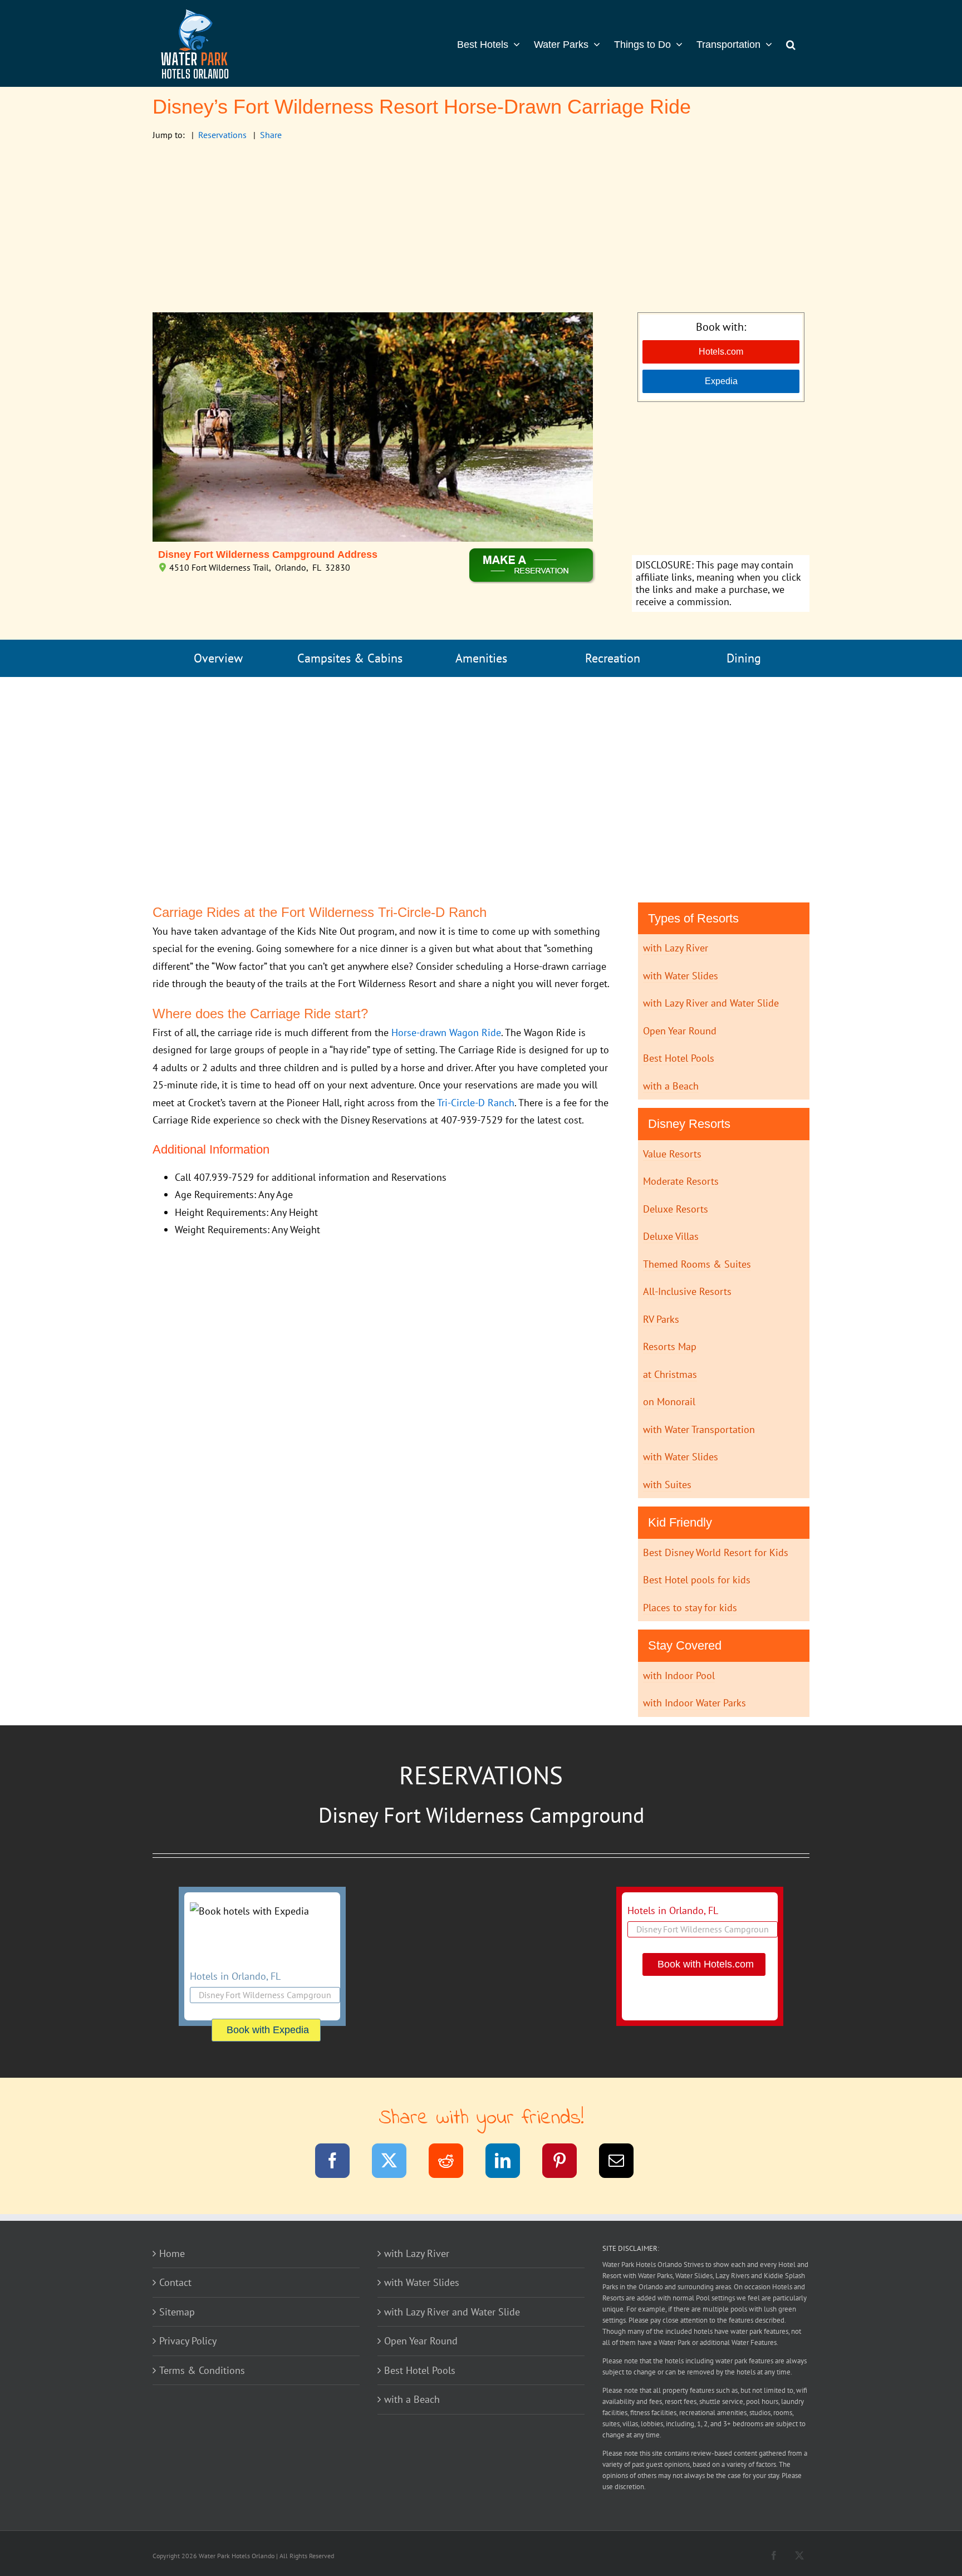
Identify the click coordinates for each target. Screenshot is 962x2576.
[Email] (623, 2163)
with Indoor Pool (679, 1675)
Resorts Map (670, 1346)
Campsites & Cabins (350, 658)
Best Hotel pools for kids (697, 1580)
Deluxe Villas (671, 1236)
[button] (791, 43)
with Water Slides (681, 976)
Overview (218, 658)
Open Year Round (680, 1031)
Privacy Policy (188, 2341)
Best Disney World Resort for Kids (716, 1552)
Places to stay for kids (690, 1608)
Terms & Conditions (202, 2370)
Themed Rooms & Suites (697, 1264)
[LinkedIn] (510, 2163)
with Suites (667, 1485)
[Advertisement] (481, 229)
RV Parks (661, 1319)
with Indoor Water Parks (694, 1703)
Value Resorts (672, 1154)
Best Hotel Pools (679, 1058)
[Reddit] (453, 2163)
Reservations (222, 135)
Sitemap (177, 2312)
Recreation (613, 658)
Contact (175, 2282)
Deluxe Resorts (676, 1209)
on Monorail (669, 1402)
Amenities (481, 658)
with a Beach (671, 1086)
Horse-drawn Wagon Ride (446, 1032)
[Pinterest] (566, 2163)
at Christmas (670, 1374)
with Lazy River (676, 948)
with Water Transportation (699, 1429)
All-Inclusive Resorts (687, 1291)
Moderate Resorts (681, 1181)
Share (271, 135)
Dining (744, 658)
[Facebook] (339, 2163)
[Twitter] (396, 2163)
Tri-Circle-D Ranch (476, 1103)
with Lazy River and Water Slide (711, 1003)
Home (172, 2253)
